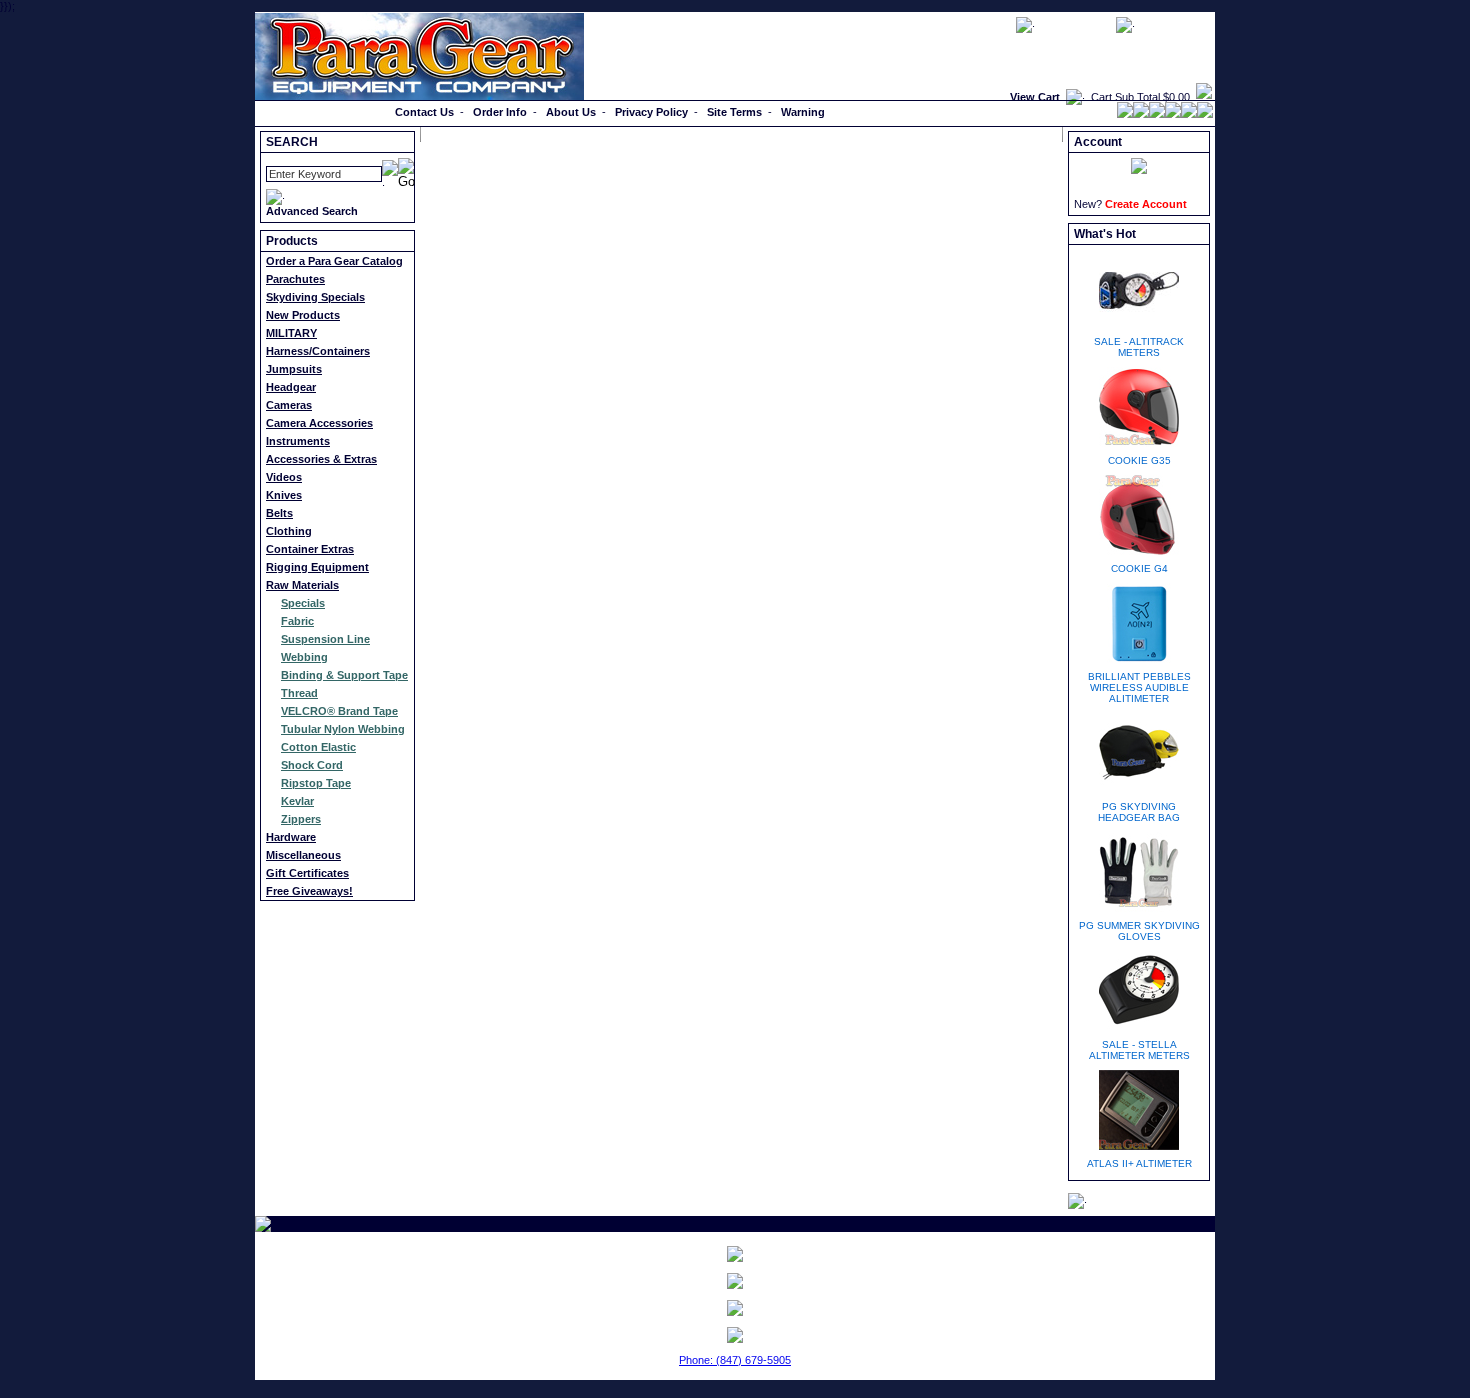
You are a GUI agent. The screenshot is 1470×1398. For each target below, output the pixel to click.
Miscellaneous (303, 855)
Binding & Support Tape (344, 675)
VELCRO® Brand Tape (339, 711)
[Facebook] (1125, 114)
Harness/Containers (318, 351)
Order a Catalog (301, 112)
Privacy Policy (651, 112)
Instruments (298, 441)
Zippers (301, 819)
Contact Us (424, 112)
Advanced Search (312, 211)
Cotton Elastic (318, 747)
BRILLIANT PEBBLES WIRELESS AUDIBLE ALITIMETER (1139, 687)
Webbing (304, 657)
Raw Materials (302, 585)
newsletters (1075, 24)
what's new (1175, 24)
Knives (284, 495)
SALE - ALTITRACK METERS (1139, 347)
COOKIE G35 (1139, 460)
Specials (303, 603)
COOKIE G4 (1139, 568)
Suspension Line (325, 639)
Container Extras (310, 549)
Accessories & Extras (321, 459)
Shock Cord (312, 765)
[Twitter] (1141, 114)
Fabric (297, 621)
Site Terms (734, 112)
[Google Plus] (1157, 114)
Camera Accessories (319, 423)
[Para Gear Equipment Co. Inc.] (735, 1308)
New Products (303, 315)
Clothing (289, 531)
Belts (279, 513)
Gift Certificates (307, 873)
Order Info (500, 112)
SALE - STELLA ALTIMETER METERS (1139, 1050)
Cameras (289, 405)
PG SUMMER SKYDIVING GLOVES (1139, 931)
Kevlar (297, 801)
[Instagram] (1205, 114)
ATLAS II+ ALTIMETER (1139, 1163)
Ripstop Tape (316, 783)
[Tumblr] (1189, 114)
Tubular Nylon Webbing (343, 729)
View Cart (1035, 97)
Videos (284, 477)
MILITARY (291, 333)
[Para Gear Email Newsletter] (735, 1254)
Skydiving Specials (315, 297)
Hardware (291, 837)
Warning (803, 112)
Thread (299, 693)
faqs (994, 24)
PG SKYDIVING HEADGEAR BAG (1139, 812)
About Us (571, 112)
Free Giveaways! (309, 891)
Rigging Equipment (317, 567)
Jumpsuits (294, 369)
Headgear (291, 387)
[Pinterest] (1173, 114)
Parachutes (295, 279)
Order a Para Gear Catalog (334, 261)
